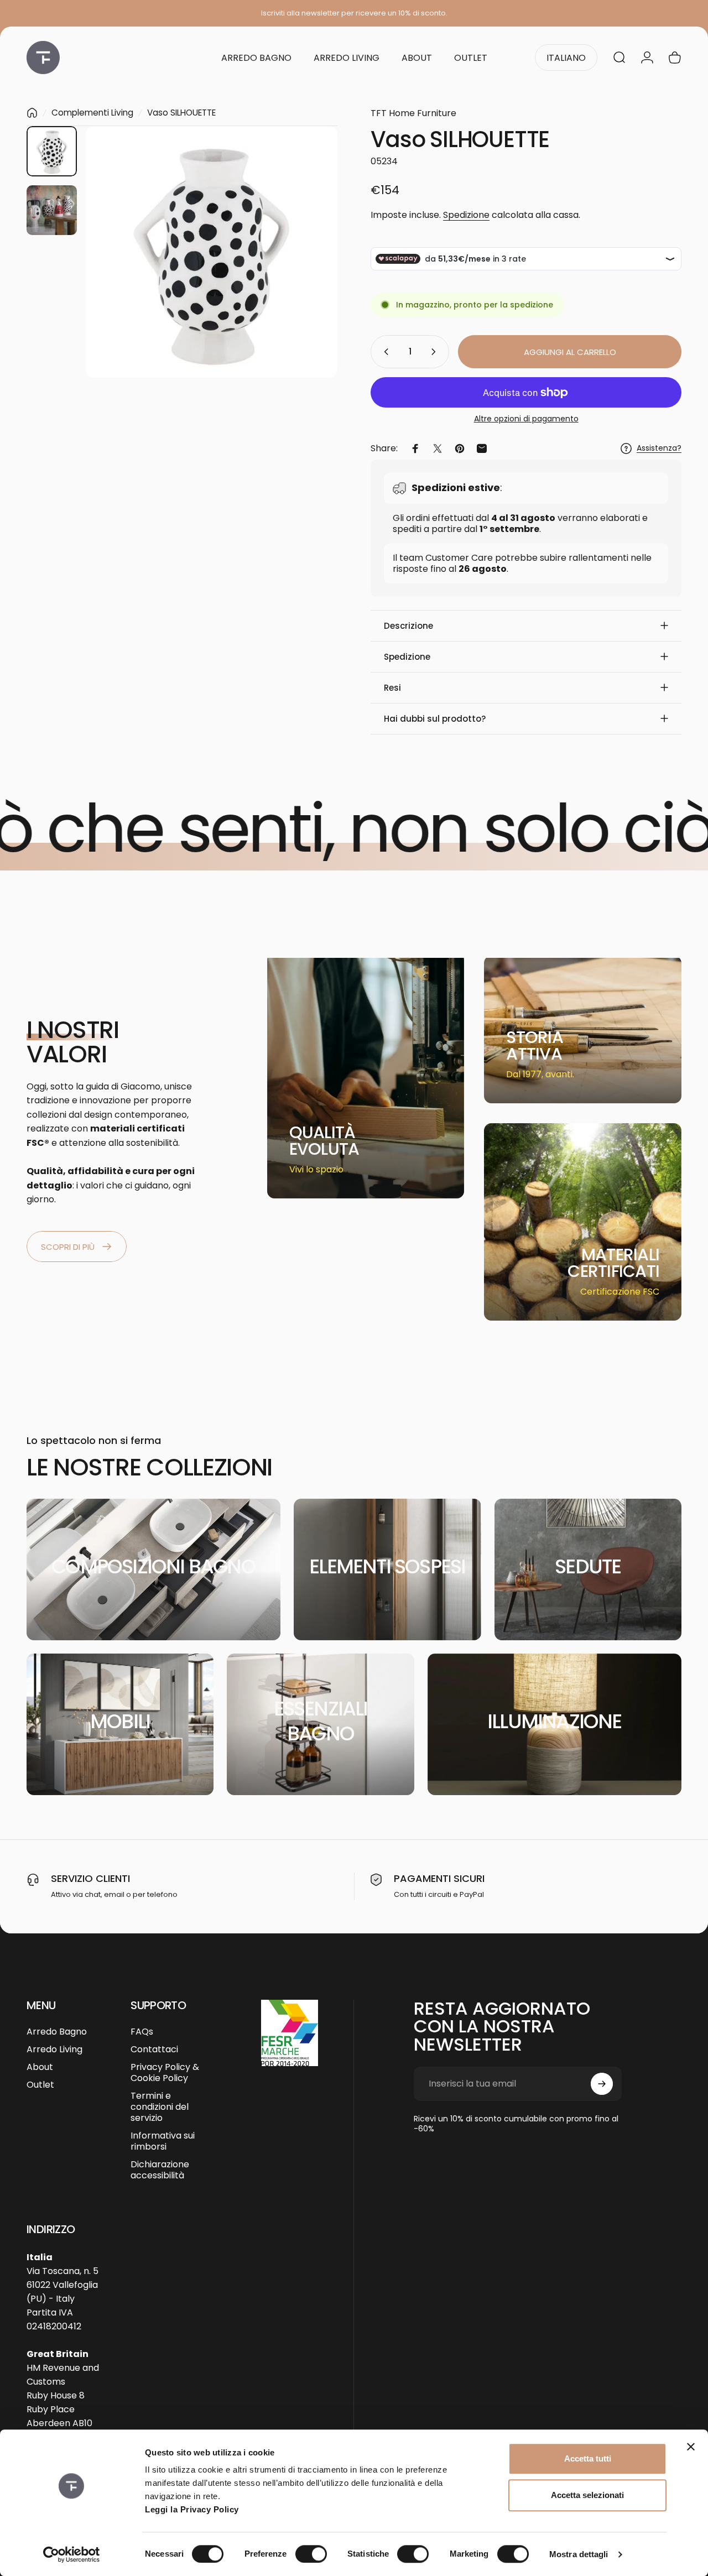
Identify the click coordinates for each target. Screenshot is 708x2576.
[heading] (333, 1141)
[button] (526, 626)
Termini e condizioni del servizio (160, 2107)
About (40, 2067)
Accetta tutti (588, 2458)
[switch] (311, 2554)
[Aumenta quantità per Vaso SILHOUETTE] (436, 352)
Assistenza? (659, 449)
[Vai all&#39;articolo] (52, 151)
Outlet (40, 2085)
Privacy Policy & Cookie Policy (165, 2073)
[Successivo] (309, 270)
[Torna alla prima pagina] (32, 113)
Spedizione (466, 215)
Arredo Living (54, 2050)
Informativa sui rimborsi (163, 2141)
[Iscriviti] (602, 2084)
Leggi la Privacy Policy (192, 2509)
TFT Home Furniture (413, 113)
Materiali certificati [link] (613, 1263)
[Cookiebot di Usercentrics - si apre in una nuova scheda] (72, 2554)
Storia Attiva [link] (535, 1045)
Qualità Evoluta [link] (324, 1141)
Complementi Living (92, 113)
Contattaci (154, 2050)
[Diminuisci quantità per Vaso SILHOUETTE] (384, 352)
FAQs (142, 2032)
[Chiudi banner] (691, 2447)
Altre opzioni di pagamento (526, 419)
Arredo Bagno (57, 2032)
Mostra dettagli (579, 2554)
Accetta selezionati (587, 2495)
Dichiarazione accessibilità (160, 2170)
